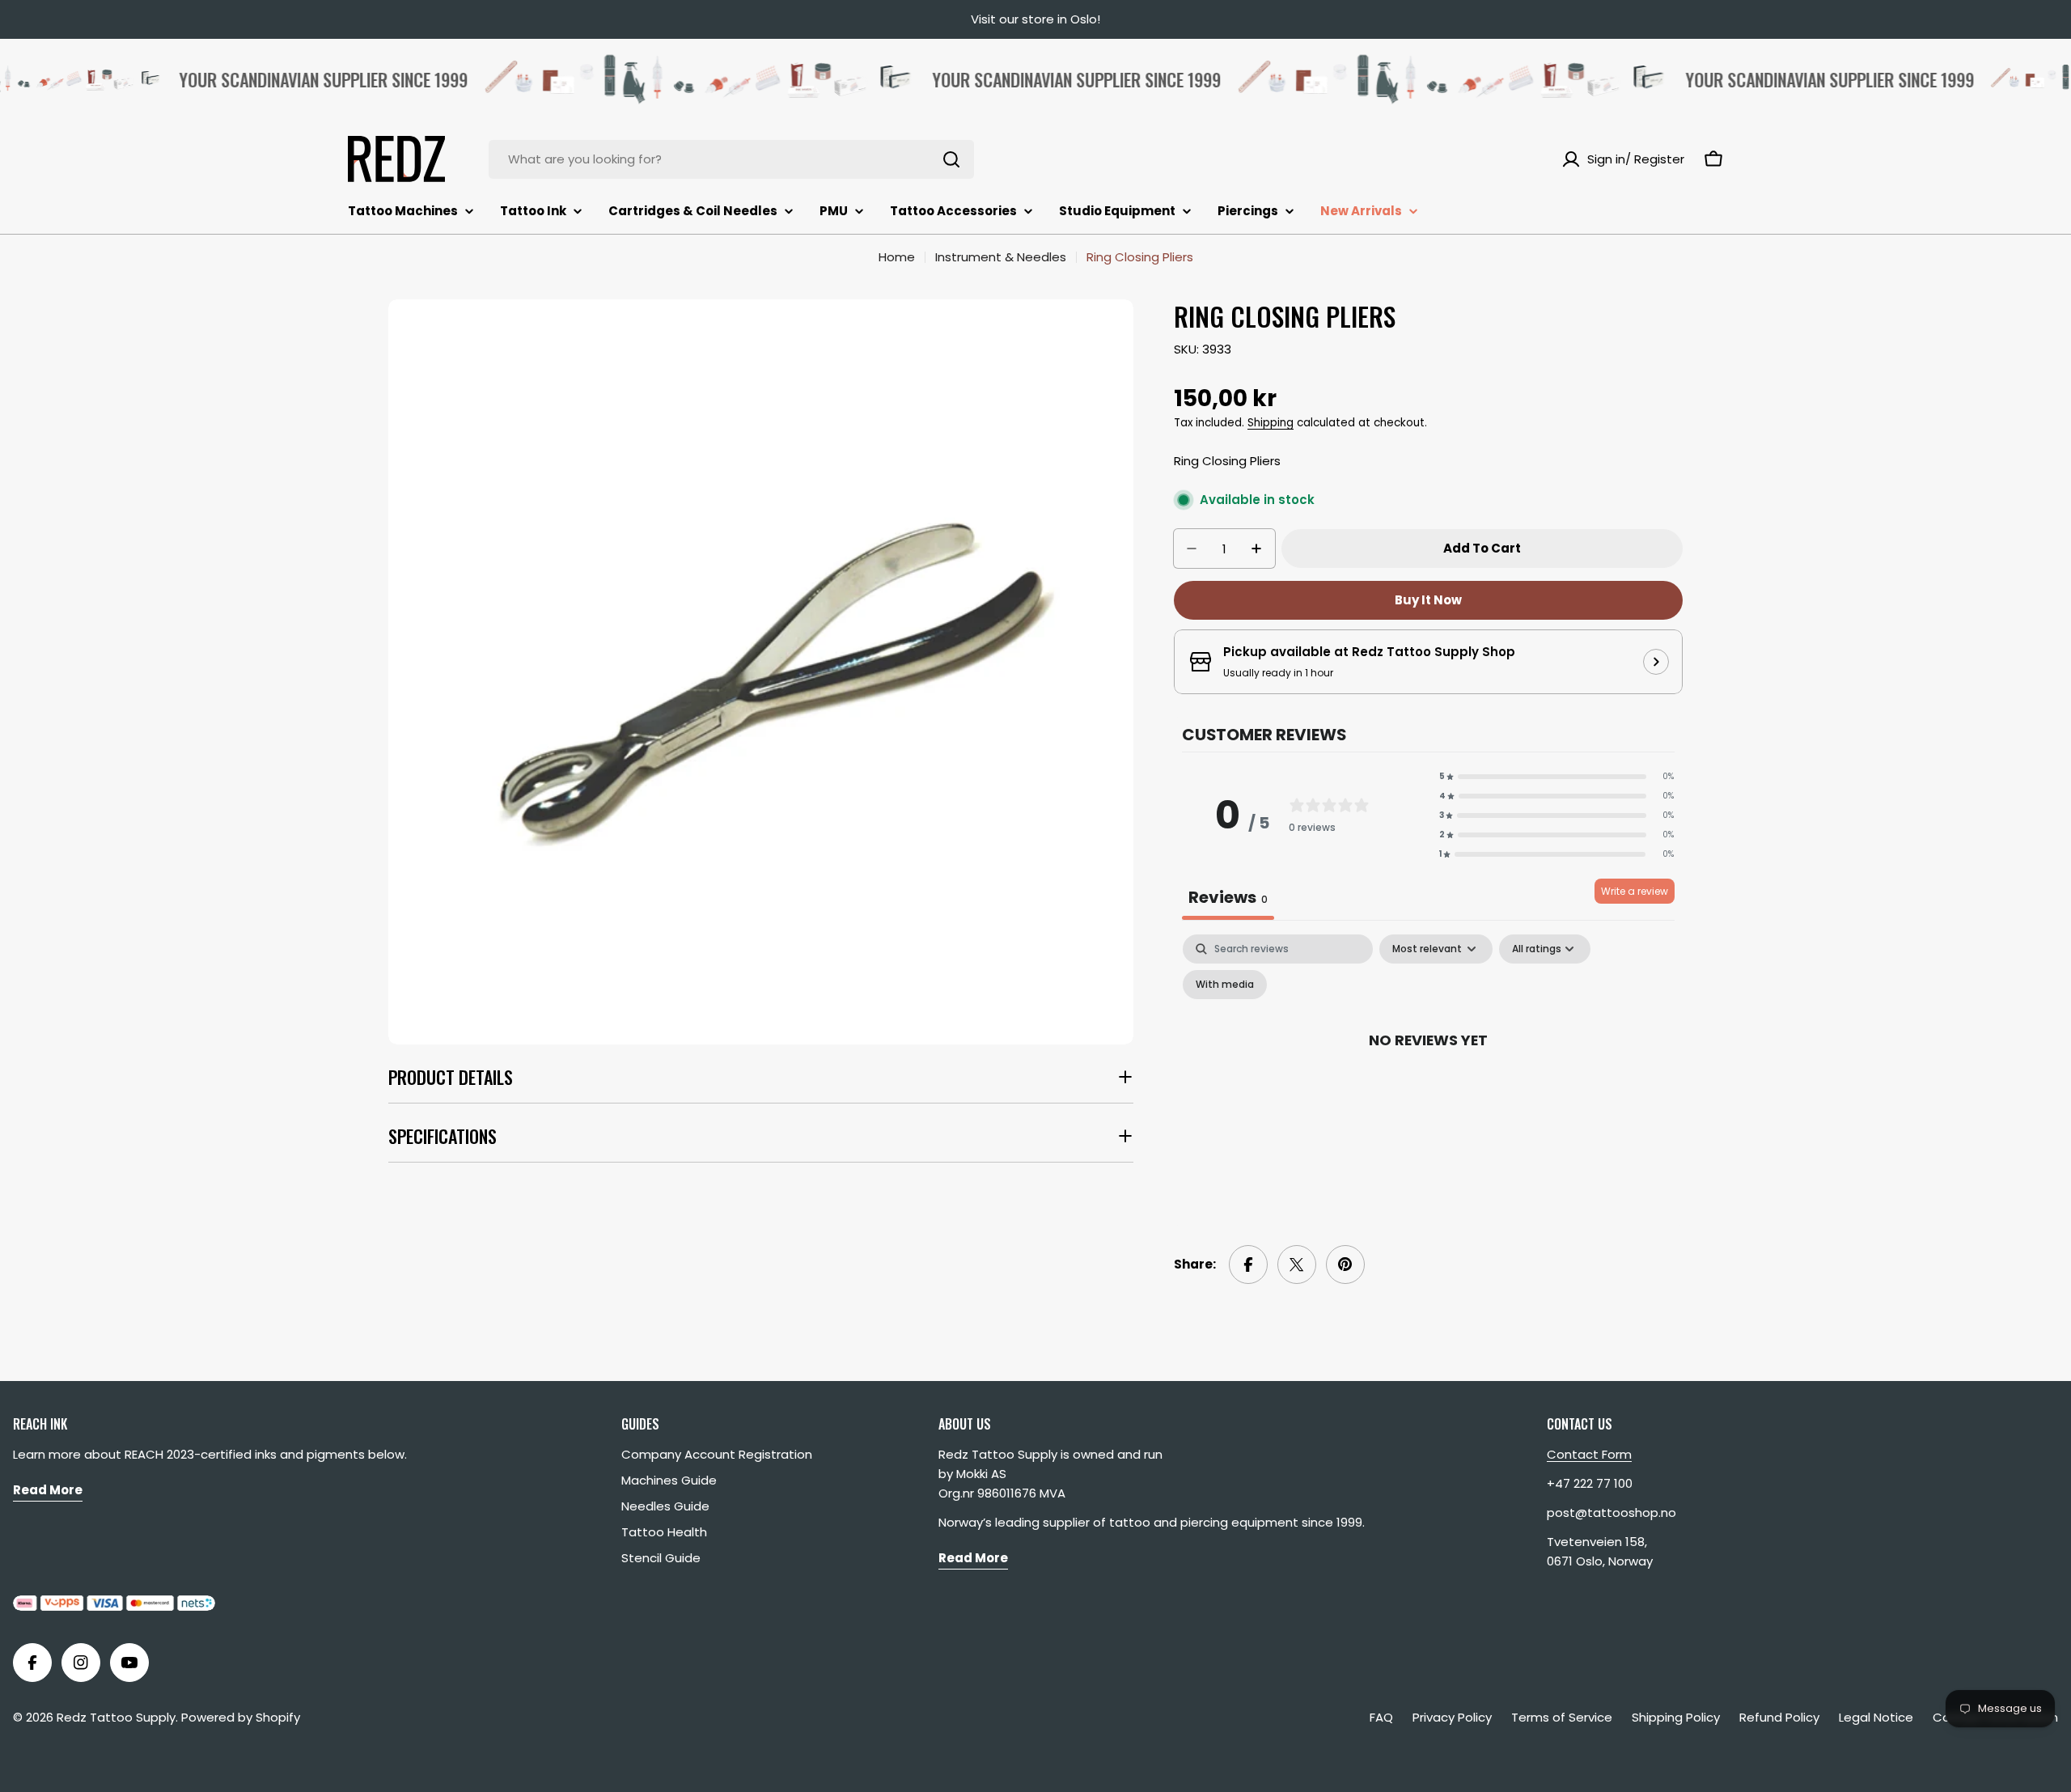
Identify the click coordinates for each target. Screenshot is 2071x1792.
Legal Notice (1876, 1717)
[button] (1556, 777)
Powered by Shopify (241, 1717)
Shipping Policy (1676, 1717)
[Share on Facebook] (1248, 1265)
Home (897, 257)
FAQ (1381, 1717)
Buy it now (1428, 600)
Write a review (1635, 891)
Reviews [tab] (1228, 897)
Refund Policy (1779, 1717)
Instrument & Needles (1001, 257)
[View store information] (1656, 662)
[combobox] (731, 159)
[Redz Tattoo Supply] (660, 79)
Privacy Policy (1452, 1717)
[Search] (951, 159)
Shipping (1271, 423)
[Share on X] (1297, 1265)
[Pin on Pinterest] (1345, 1265)
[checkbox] (1225, 985)
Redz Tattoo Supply (116, 1717)
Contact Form (1589, 1454)
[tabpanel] (1428, 1076)
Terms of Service (1562, 1717)
